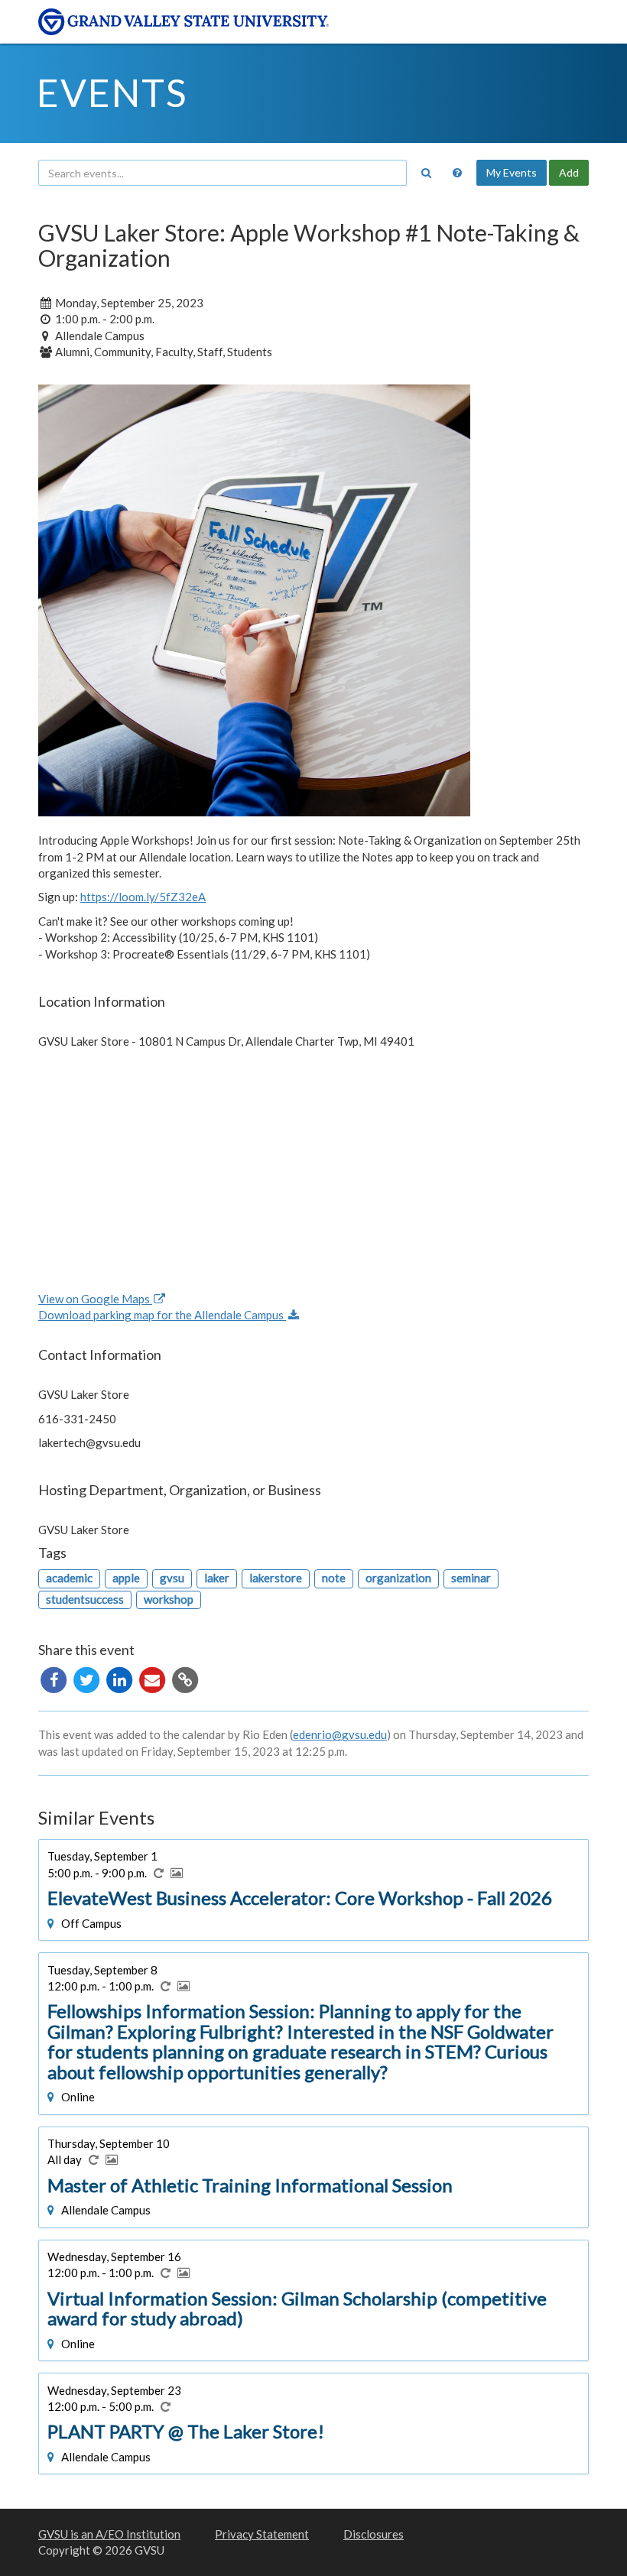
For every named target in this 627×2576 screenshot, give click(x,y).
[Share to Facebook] (55, 1679)
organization (398, 1578)
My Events (512, 172)
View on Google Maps (95, 1299)
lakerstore (276, 1578)
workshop (169, 1599)
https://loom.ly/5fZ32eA (143, 897)
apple (126, 1578)
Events (112, 92)
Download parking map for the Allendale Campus (162, 1315)
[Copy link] (185, 1679)
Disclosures (374, 2534)
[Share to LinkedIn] (120, 1679)
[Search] (426, 173)
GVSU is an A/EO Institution (109, 2534)
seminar (471, 1578)
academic (69, 1578)
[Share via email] (153, 1679)
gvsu (172, 1578)
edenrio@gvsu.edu (340, 1734)
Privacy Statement (262, 2534)
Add (569, 172)
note (334, 1578)
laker (217, 1578)
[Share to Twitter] (88, 1679)
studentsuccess (85, 1599)
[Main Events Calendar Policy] (457, 173)
